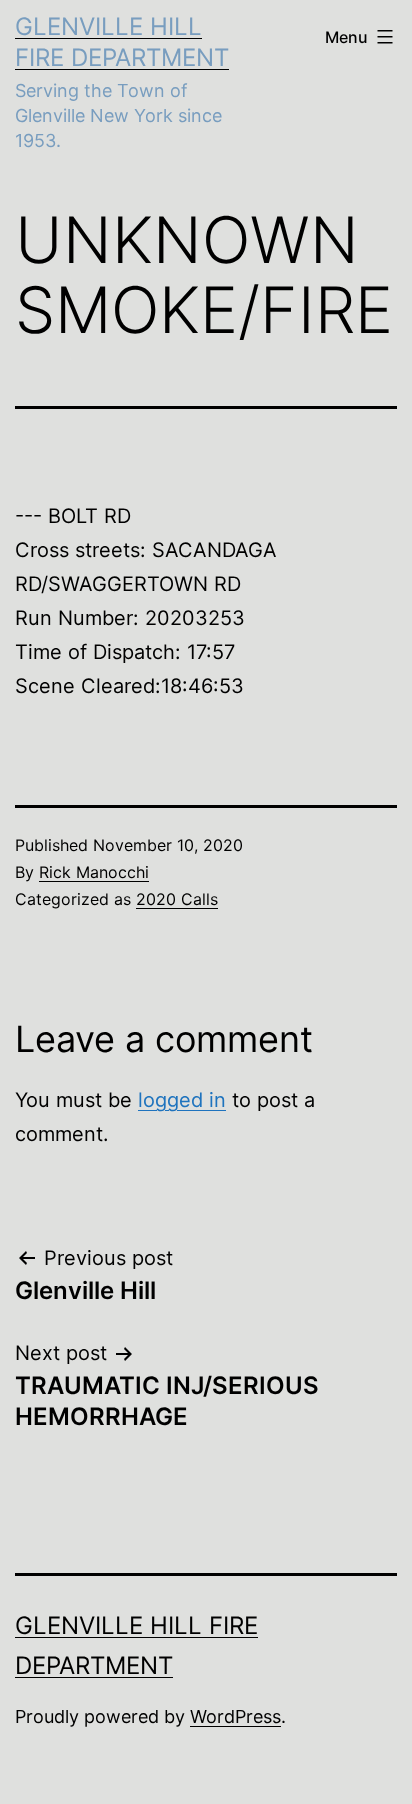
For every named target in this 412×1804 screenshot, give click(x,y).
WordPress (235, 1716)
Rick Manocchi (94, 872)
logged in (182, 1100)
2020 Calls (177, 899)
